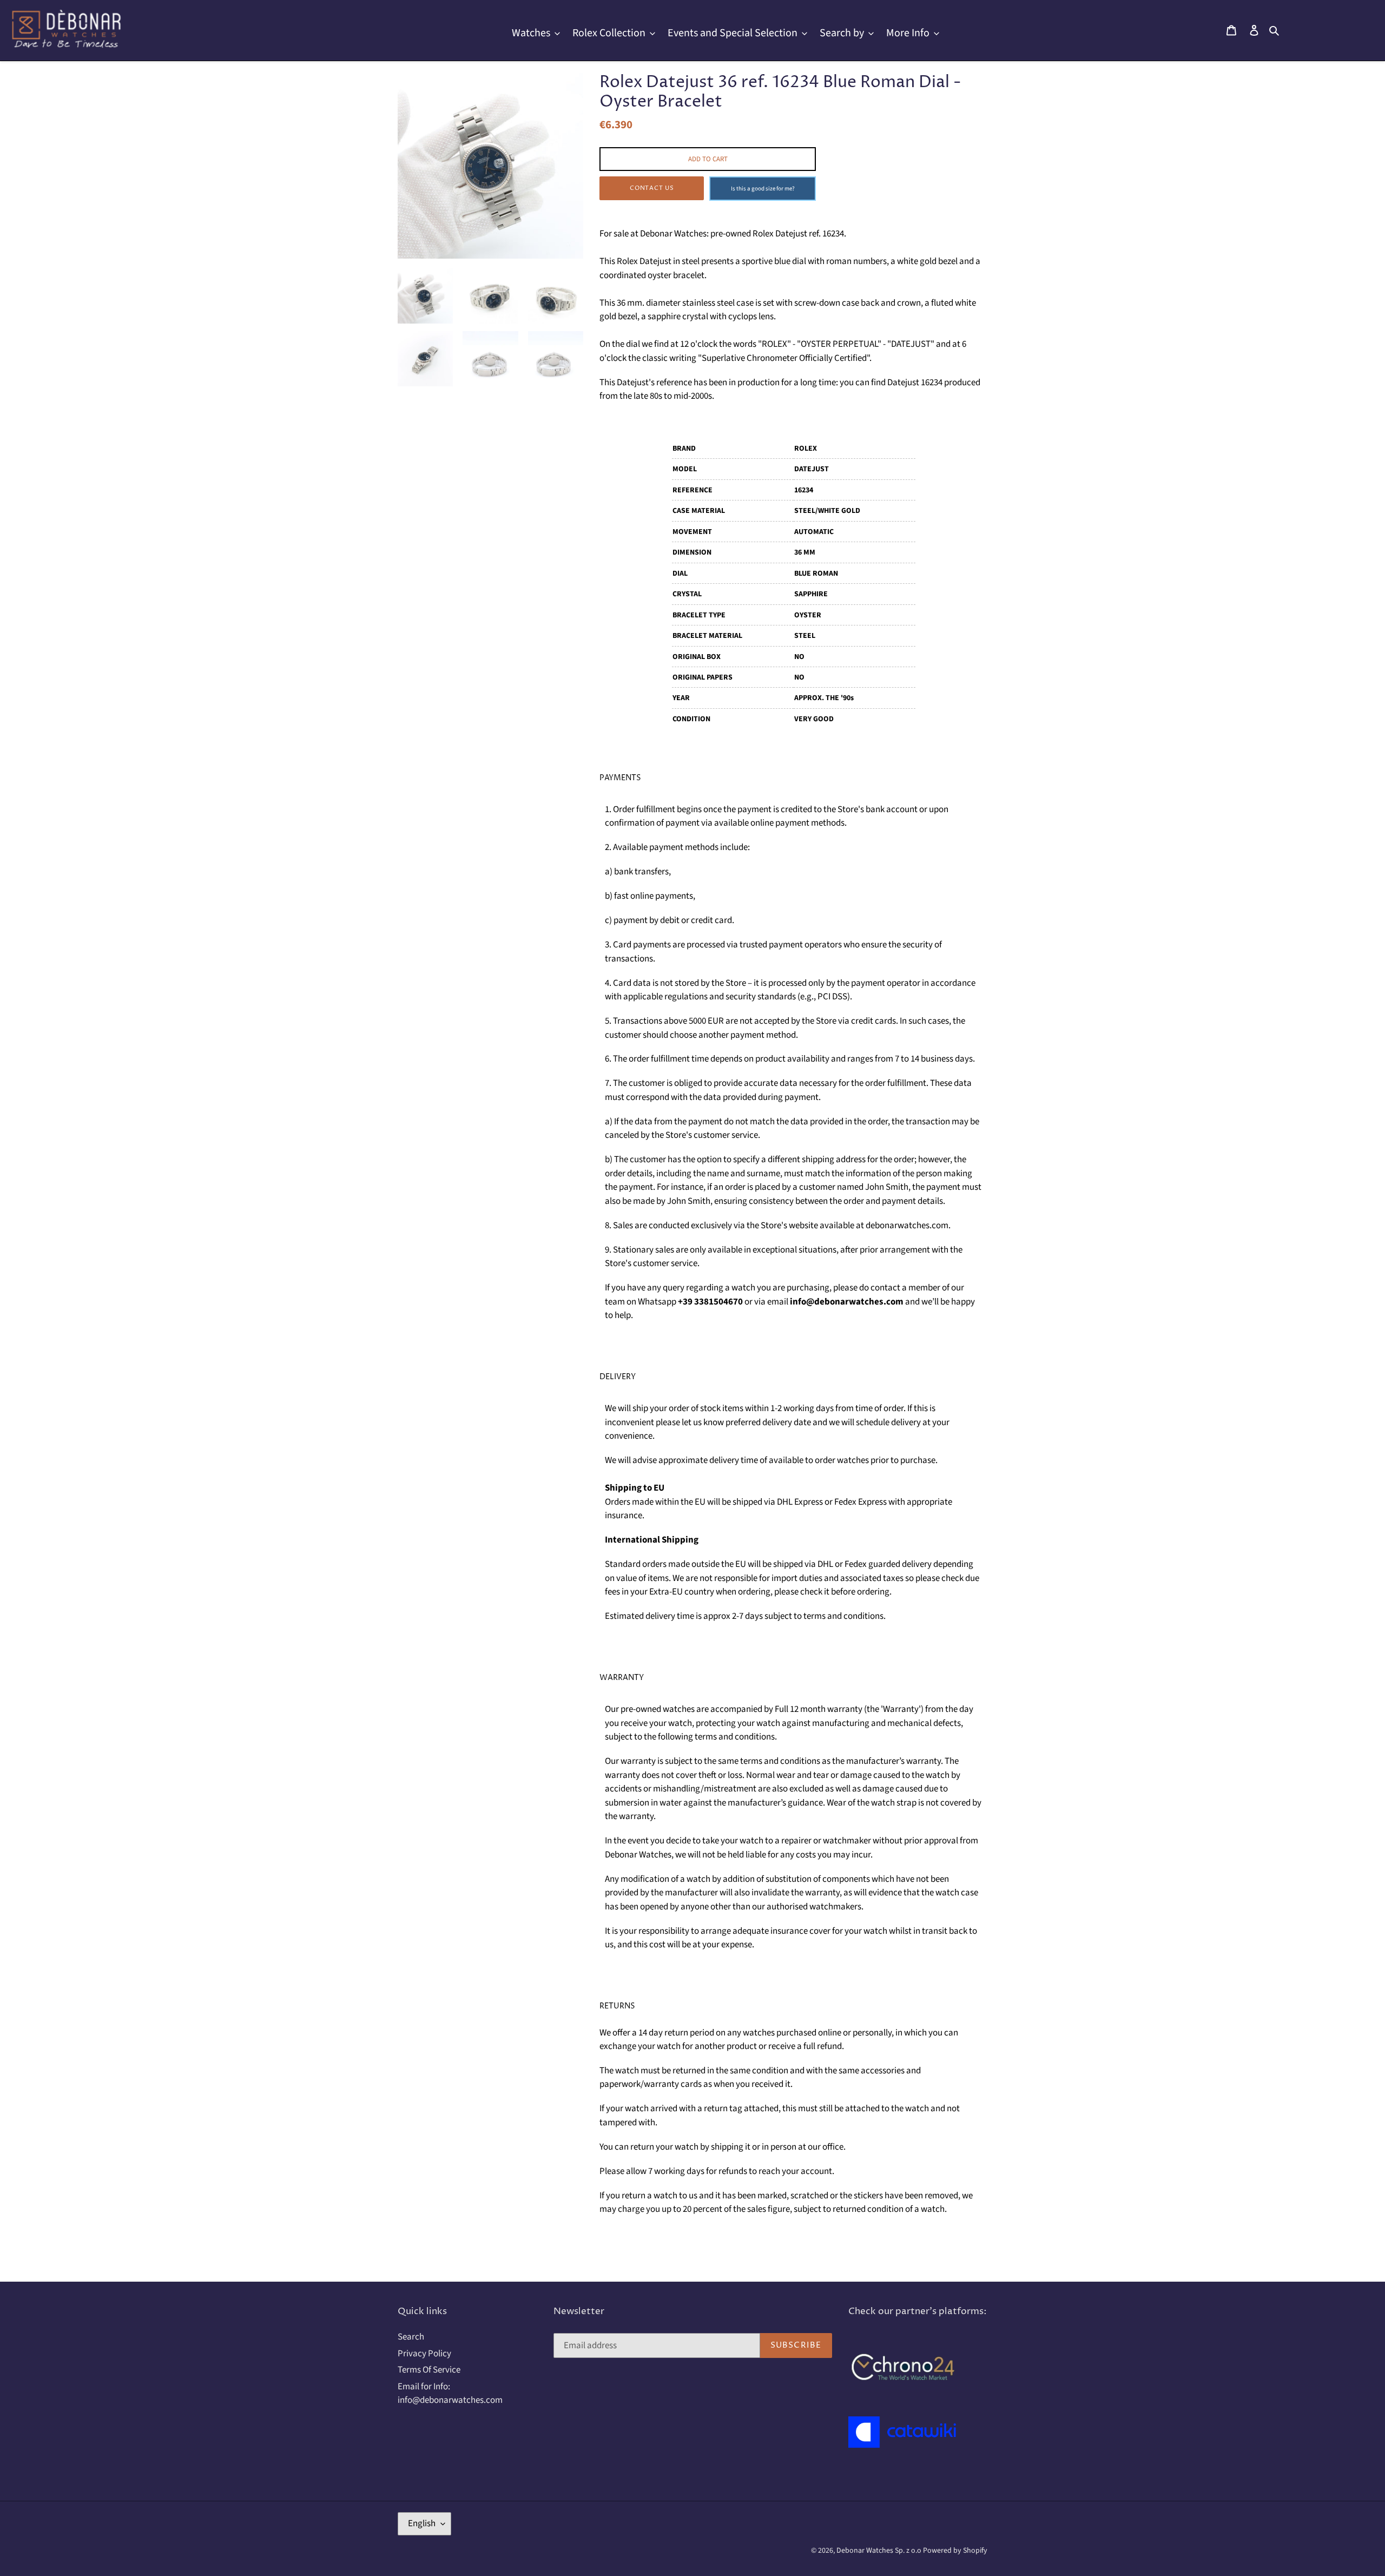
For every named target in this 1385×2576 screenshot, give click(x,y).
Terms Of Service (429, 2370)
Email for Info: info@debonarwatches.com (450, 2394)
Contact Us (652, 188)
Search (411, 2337)
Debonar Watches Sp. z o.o (880, 2551)
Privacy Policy (424, 2354)
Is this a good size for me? (763, 189)
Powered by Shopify (955, 2551)
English (422, 2524)
